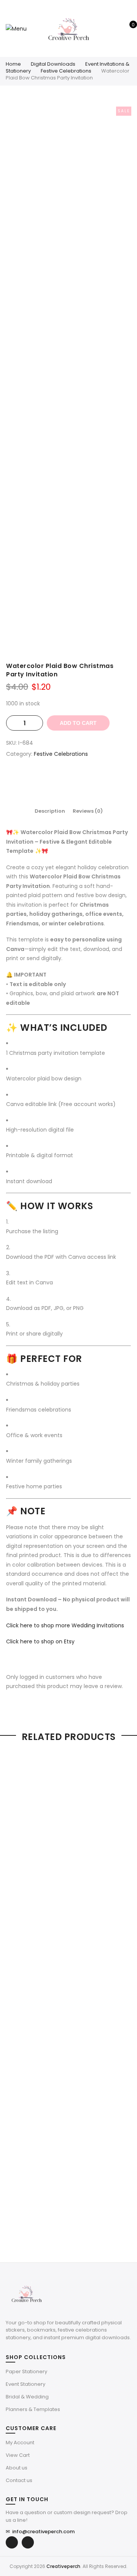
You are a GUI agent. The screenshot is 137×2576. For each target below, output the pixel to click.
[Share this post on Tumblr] (91, 781)
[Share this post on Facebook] (46, 781)
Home (13, 64)
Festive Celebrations (66, 71)
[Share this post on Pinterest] (76, 781)
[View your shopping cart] (128, 29)
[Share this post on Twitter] (61, 781)
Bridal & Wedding (27, 2397)
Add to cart (78, 723)
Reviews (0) (88, 811)
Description (50, 811)
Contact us (19, 2480)
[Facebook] (12, 2542)
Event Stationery (25, 2384)
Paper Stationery (26, 2371)
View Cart (18, 2455)
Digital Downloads (53, 64)
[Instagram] (28, 2542)
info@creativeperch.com (40, 2532)
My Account (20, 2443)
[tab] (50, 811)
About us (17, 2468)
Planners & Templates (33, 2409)
